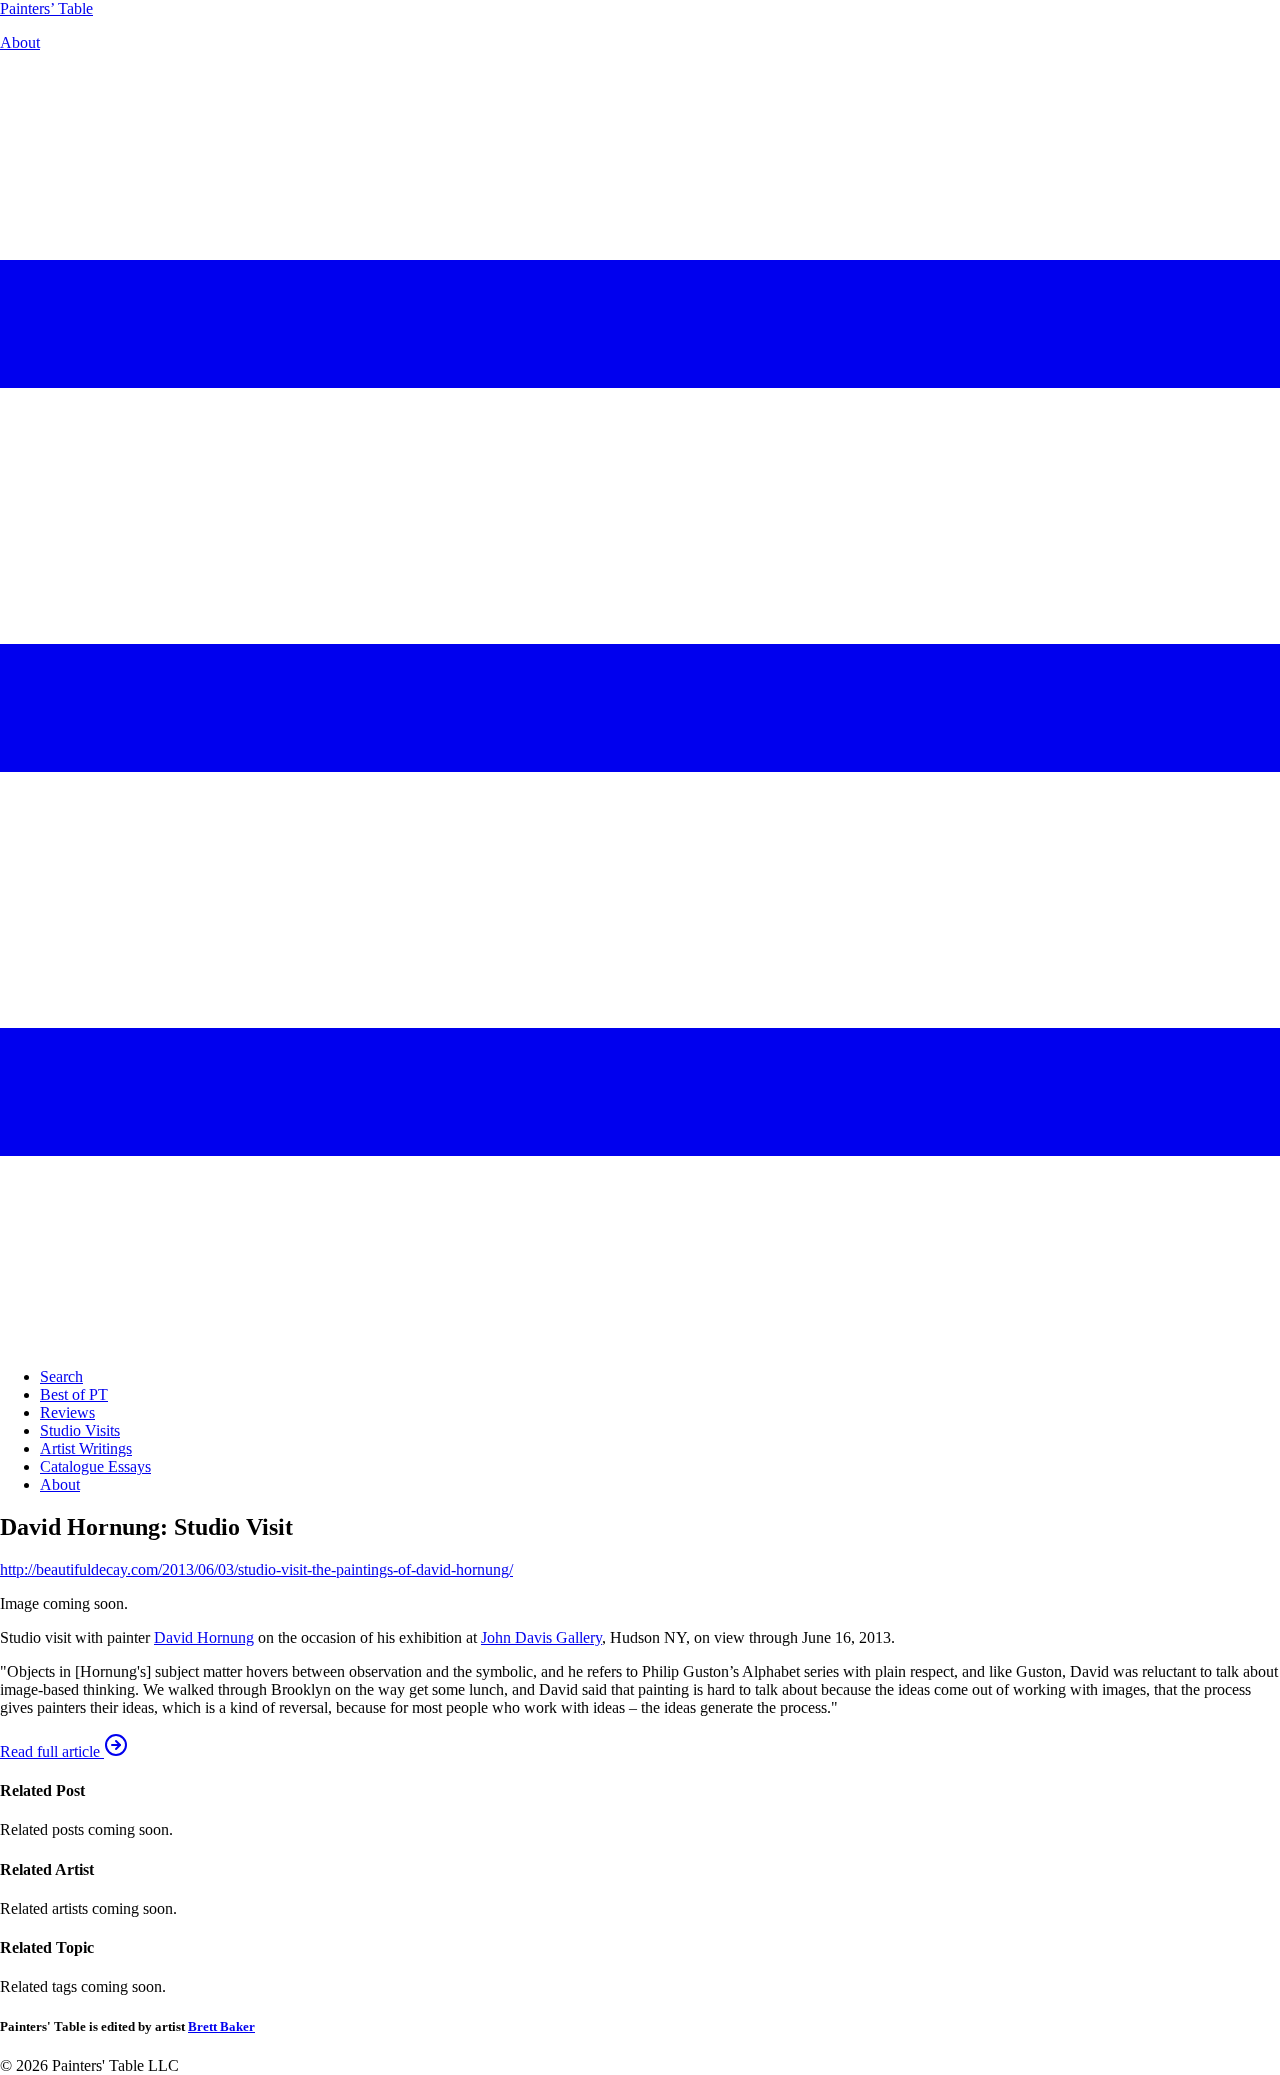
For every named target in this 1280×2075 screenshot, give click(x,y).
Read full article (52, 1751)
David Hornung (204, 1637)
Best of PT (74, 1394)
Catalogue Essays (95, 1466)
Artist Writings (86, 1448)
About (20, 42)
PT (46, 8)
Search (61, 1376)
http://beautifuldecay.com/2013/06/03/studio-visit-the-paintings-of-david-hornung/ (256, 1569)
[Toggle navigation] (640, 1342)
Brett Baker (221, 2026)
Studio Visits (80, 1430)
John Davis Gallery (541, 1637)
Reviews (67, 1412)
